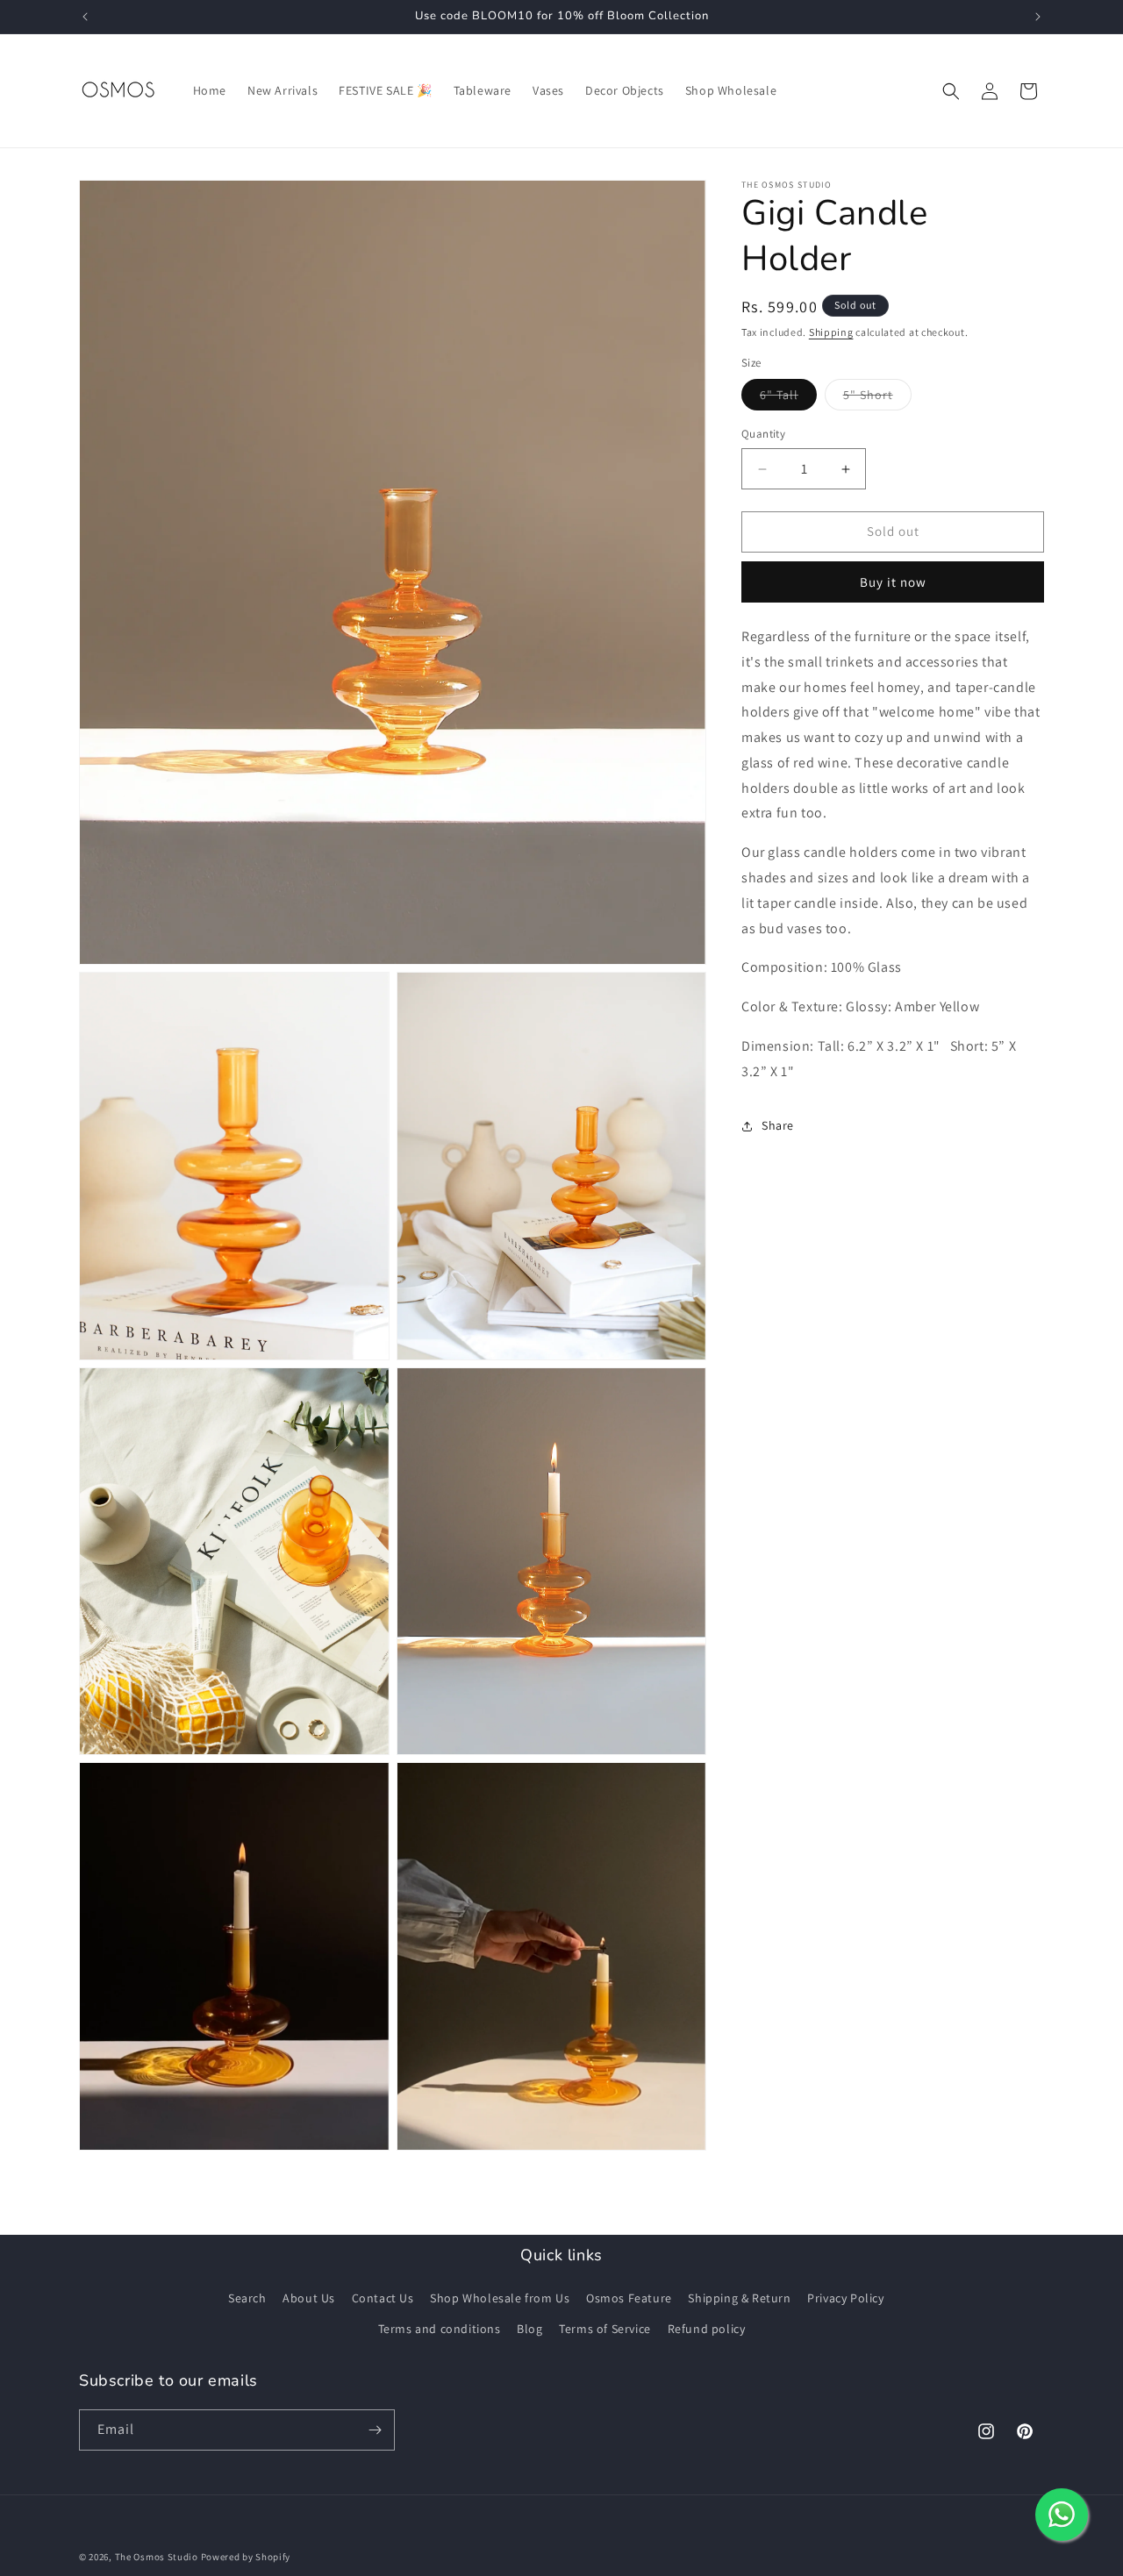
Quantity (763, 435)
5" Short (877, 399)
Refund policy (707, 2329)
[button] (951, 91)
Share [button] (778, 1126)
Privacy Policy (845, 2298)
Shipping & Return (739, 2298)
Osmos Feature (629, 2298)
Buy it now (893, 582)
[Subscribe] (375, 2430)
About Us (309, 2298)
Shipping (831, 332)
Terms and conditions (440, 2329)
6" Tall (788, 399)
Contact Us (383, 2298)
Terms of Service (605, 2329)
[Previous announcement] (85, 17)
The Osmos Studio (157, 2557)
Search (247, 2298)
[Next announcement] (1038, 17)
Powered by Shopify (246, 2557)
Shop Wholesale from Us (500, 2298)
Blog (529, 2329)
